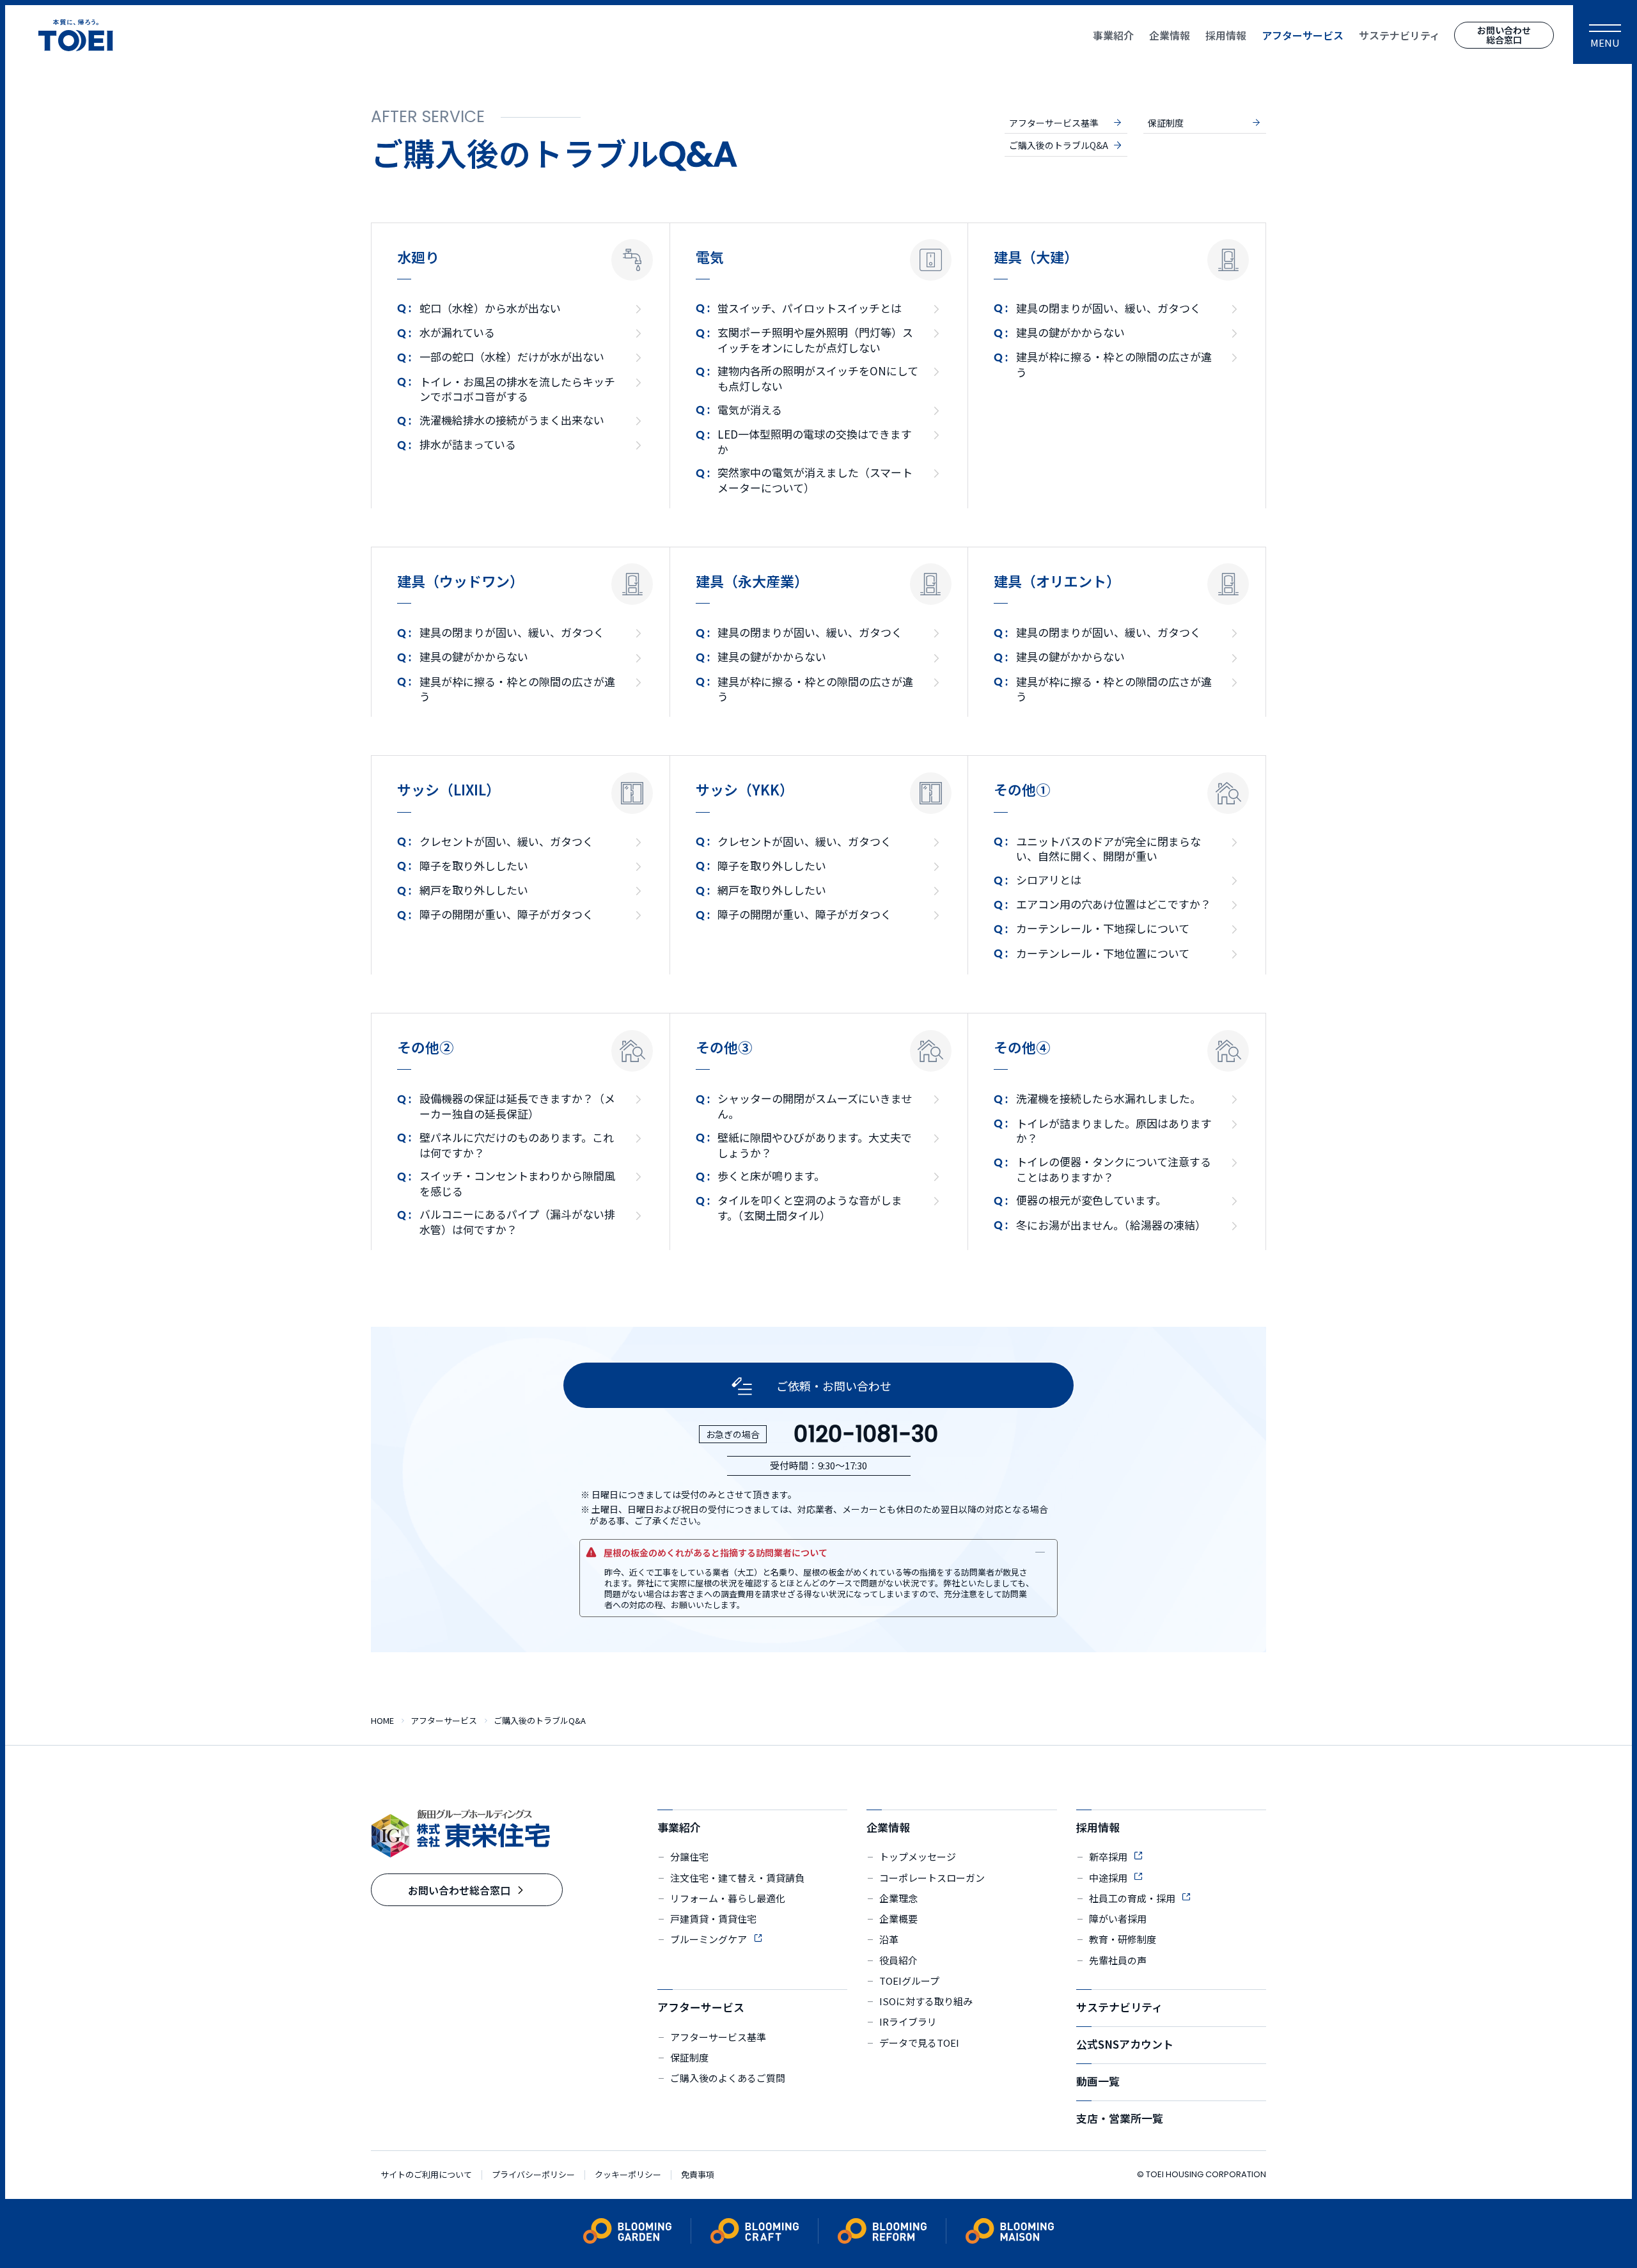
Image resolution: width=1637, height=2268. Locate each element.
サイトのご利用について (426, 2175)
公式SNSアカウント (1125, 2044)
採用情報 (1098, 1827)
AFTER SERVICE (428, 117)
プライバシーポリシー (533, 2175)
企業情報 (888, 1827)
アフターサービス (701, 2007)
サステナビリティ (1119, 2007)
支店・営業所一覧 (1120, 2118)
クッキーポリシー (628, 2175)
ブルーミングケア (709, 1939)
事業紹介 (679, 1827)
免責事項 (698, 2175)
